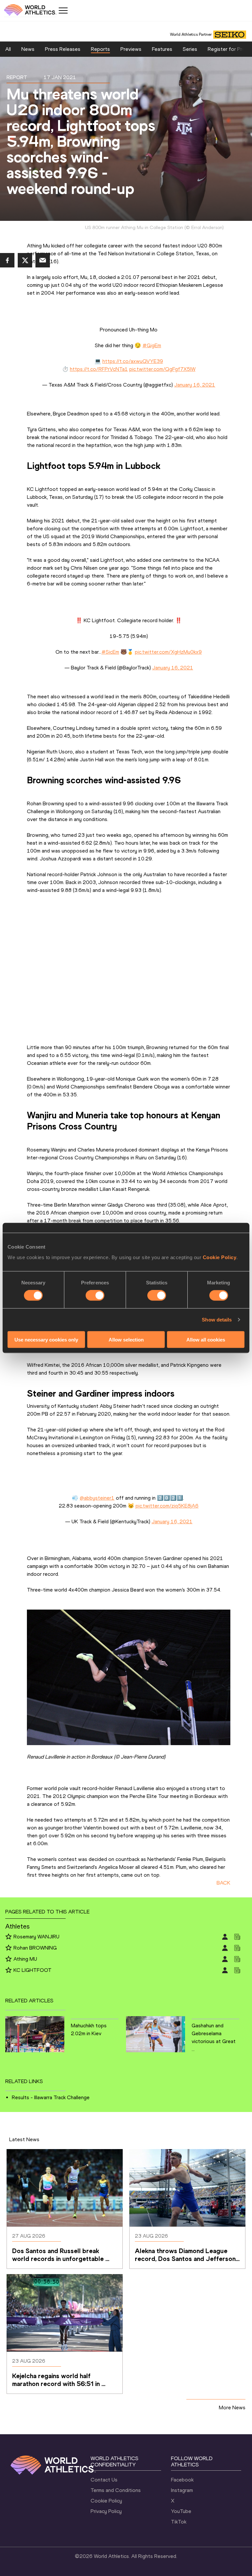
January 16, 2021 (195, 385)
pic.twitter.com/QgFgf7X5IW (162, 369)
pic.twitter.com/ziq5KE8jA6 (167, 1506)
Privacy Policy (106, 2511)
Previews (131, 49)
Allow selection (126, 1339)
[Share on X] (25, 260)
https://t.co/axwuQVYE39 (133, 361)
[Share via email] (43, 260)
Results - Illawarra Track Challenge (51, 2097)
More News (232, 2407)
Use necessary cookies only (46, 1339)
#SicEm (110, 652)
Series (190, 49)
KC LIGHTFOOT (32, 1970)
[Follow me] (9, 1937)
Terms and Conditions (116, 2490)
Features (162, 49)
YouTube (181, 2511)
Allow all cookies (206, 1339)
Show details (217, 1320)
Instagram (182, 2490)
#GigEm (152, 345)
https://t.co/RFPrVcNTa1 (99, 369)
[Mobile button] (63, 11)
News (28, 49)
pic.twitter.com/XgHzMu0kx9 (168, 652)
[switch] (95, 1296)
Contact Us (104, 2480)
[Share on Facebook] (7, 260)
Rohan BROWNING (35, 1948)
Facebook (182, 2480)
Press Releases (63, 49)
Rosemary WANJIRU (36, 1937)
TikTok (179, 2522)
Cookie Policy (220, 1257)
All (8, 49)
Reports (100, 49)
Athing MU (25, 1959)
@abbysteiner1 (97, 1498)
